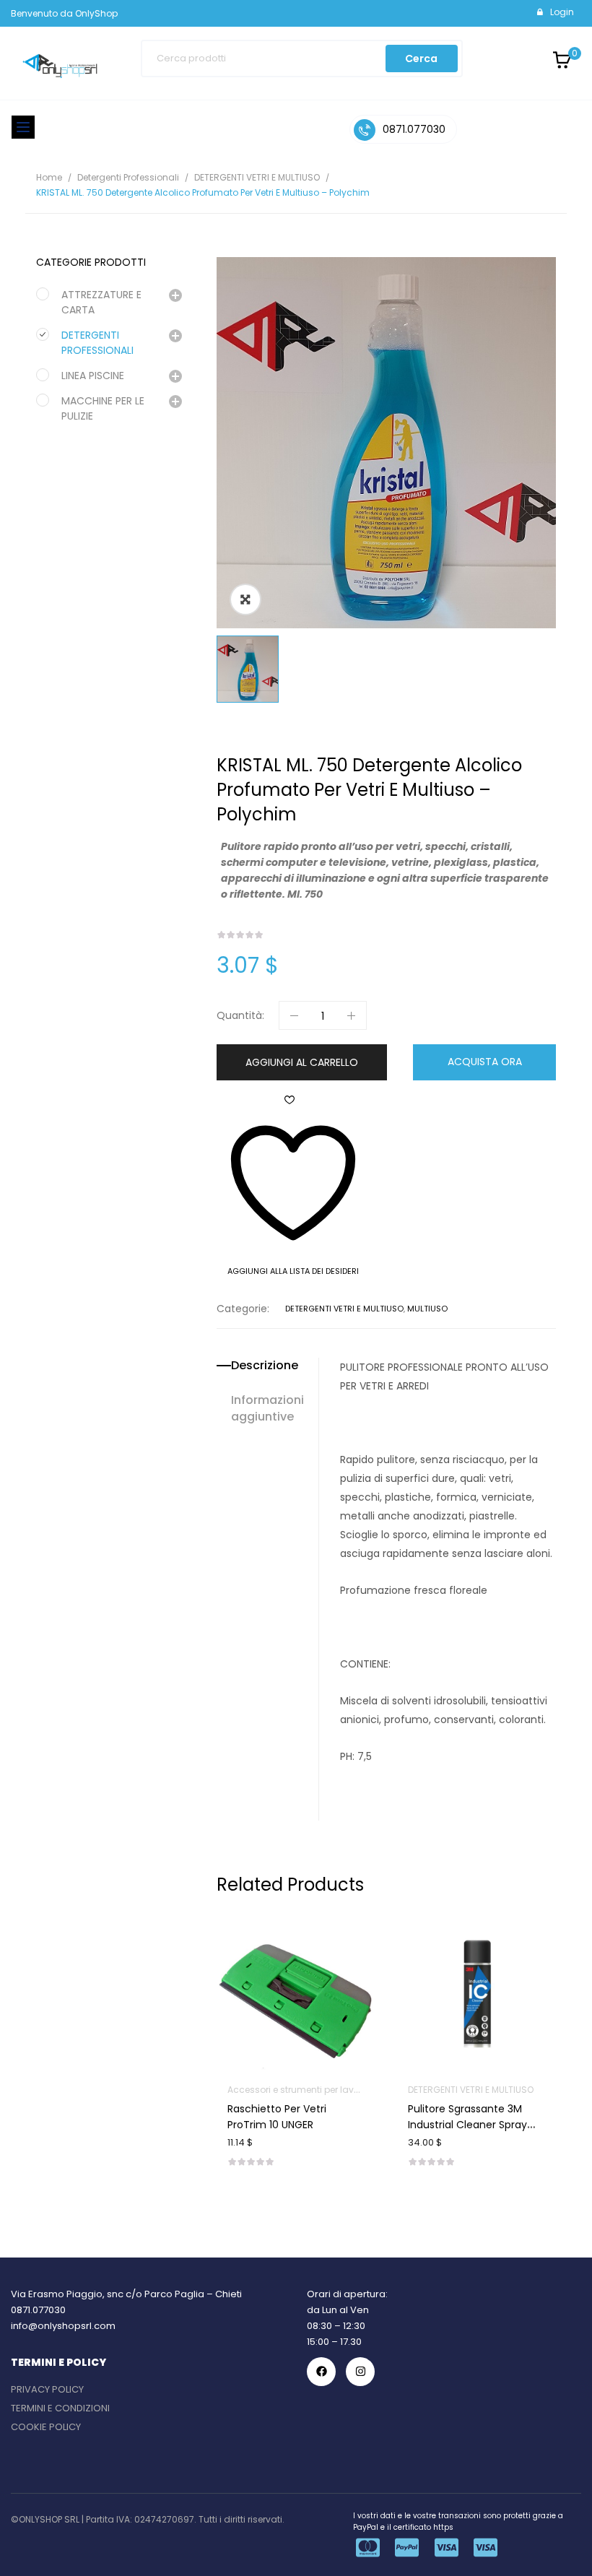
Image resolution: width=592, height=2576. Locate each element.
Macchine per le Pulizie (103, 408)
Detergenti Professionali (128, 177)
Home (49, 177)
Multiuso (427, 1309)
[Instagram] (360, 2372)
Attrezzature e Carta (101, 302)
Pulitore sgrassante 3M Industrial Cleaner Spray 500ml (467, 2125)
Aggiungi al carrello (302, 1062)
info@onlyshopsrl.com (63, 2326)
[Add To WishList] (278, 1953)
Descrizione (265, 1366)
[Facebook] (321, 2372)
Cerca (421, 58)
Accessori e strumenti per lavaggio (304, 2090)
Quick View (314, 1953)
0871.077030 (38, 2310)
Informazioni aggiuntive (267, 1409)
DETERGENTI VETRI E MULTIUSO (257, 177)
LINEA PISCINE (93, 376)
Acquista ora (485, 1062)
